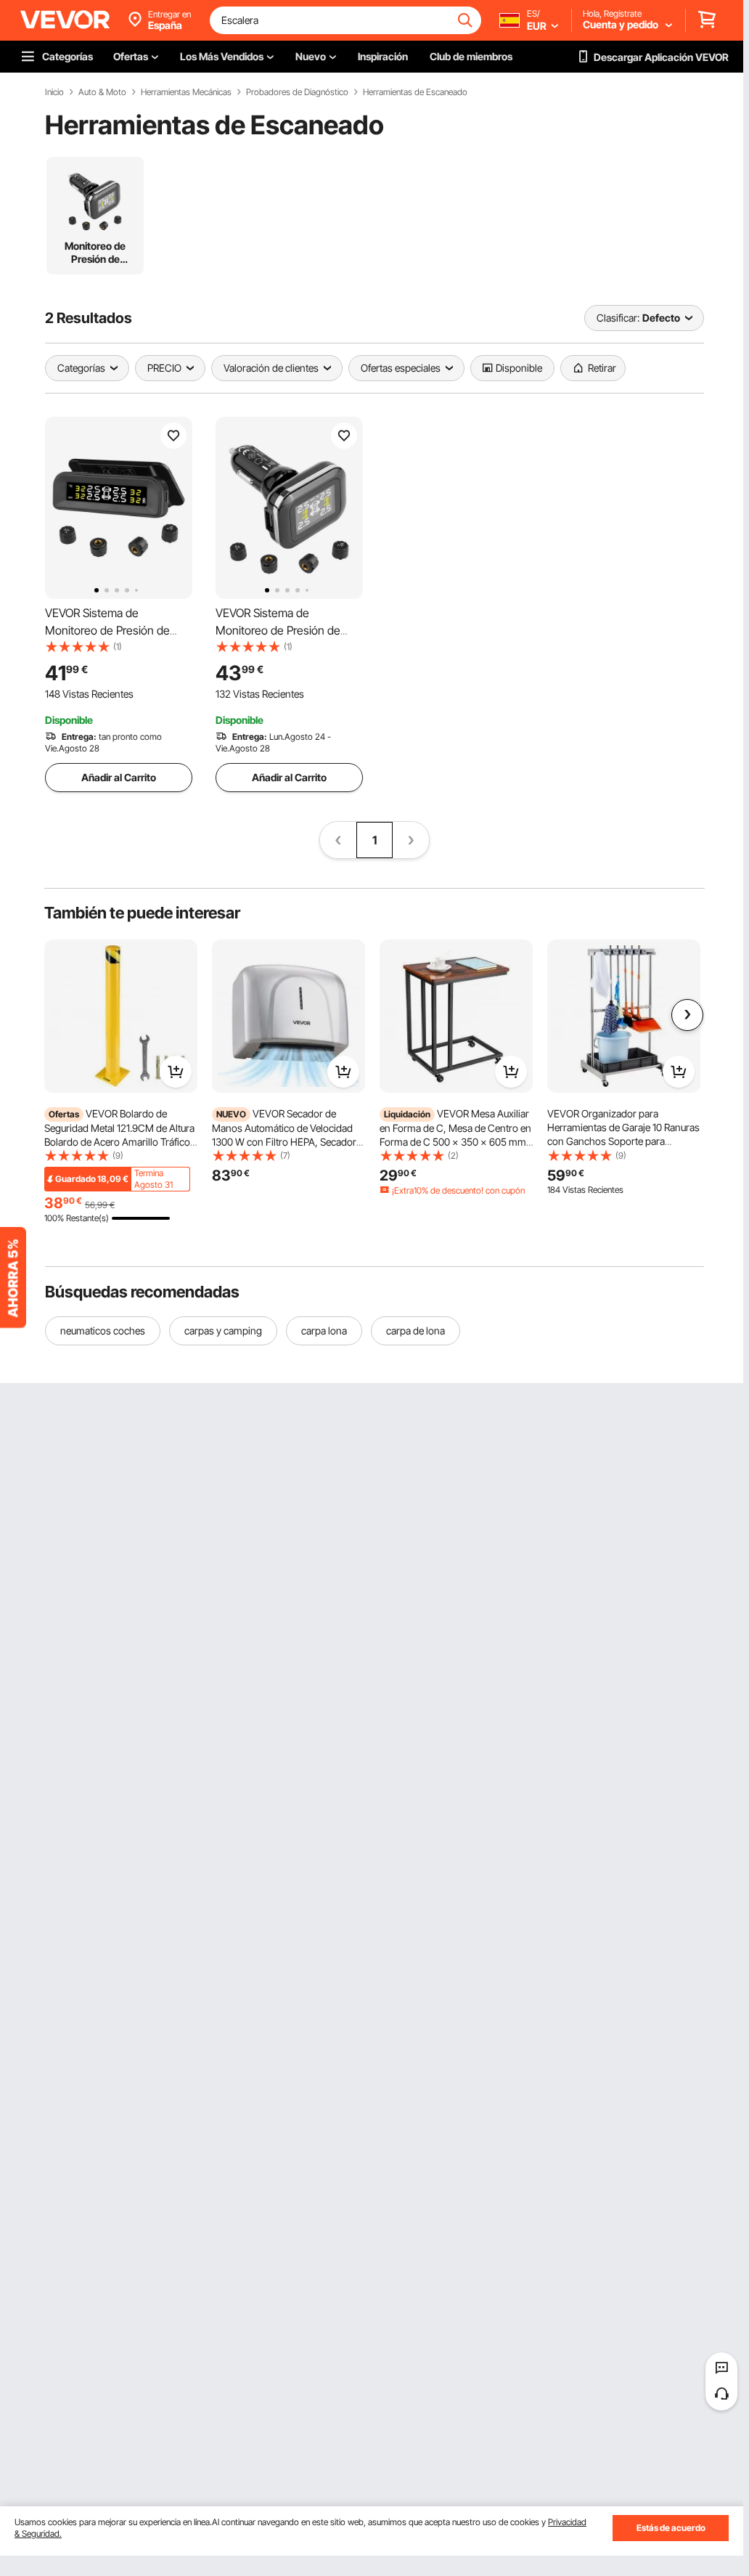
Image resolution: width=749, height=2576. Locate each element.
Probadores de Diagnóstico (297, 92)
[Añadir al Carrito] (176, 1072)
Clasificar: (618, 318)
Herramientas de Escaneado (415, 92)
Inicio (54, 92)
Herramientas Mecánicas (186, 92)
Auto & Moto (102, 92)
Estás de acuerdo (671, 2528)
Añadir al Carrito (119, 777)
